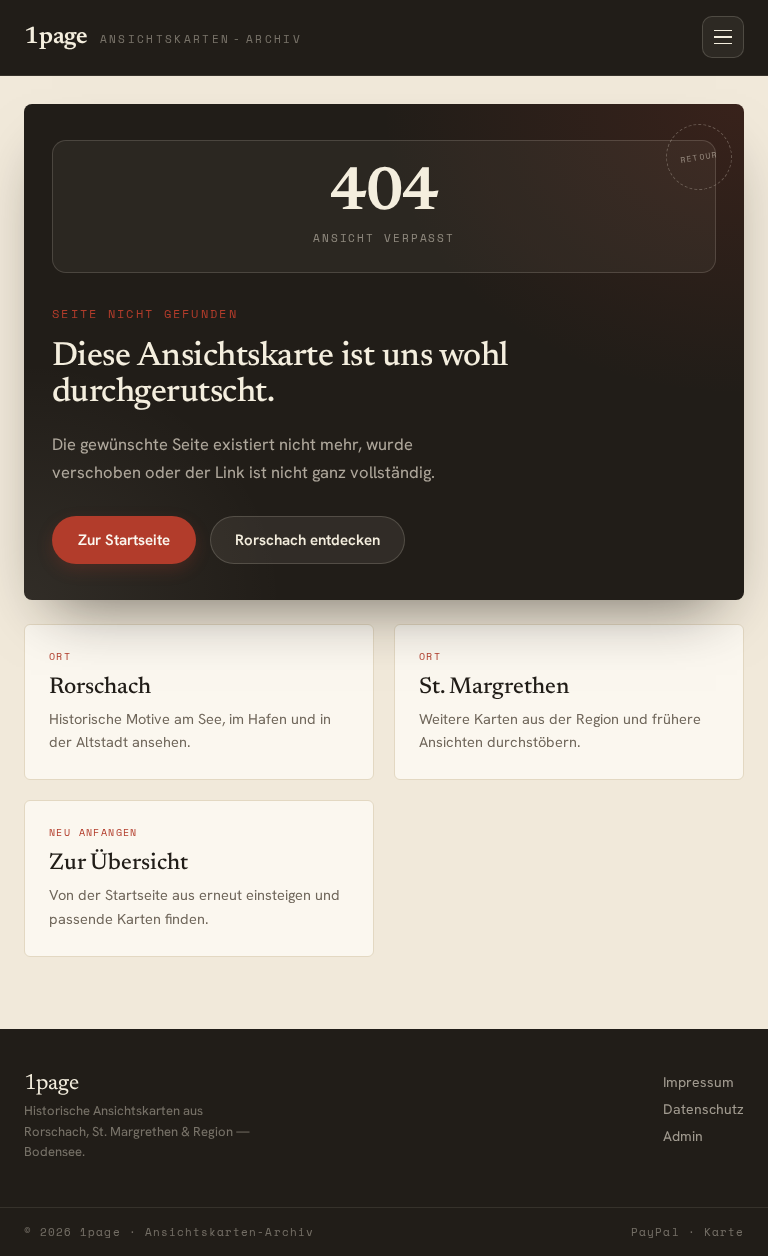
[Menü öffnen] (723, 37)
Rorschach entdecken (307, 540)
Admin (683, 1136)
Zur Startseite (124, 540)
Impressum (698, 1082)
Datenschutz (703, 1109)
